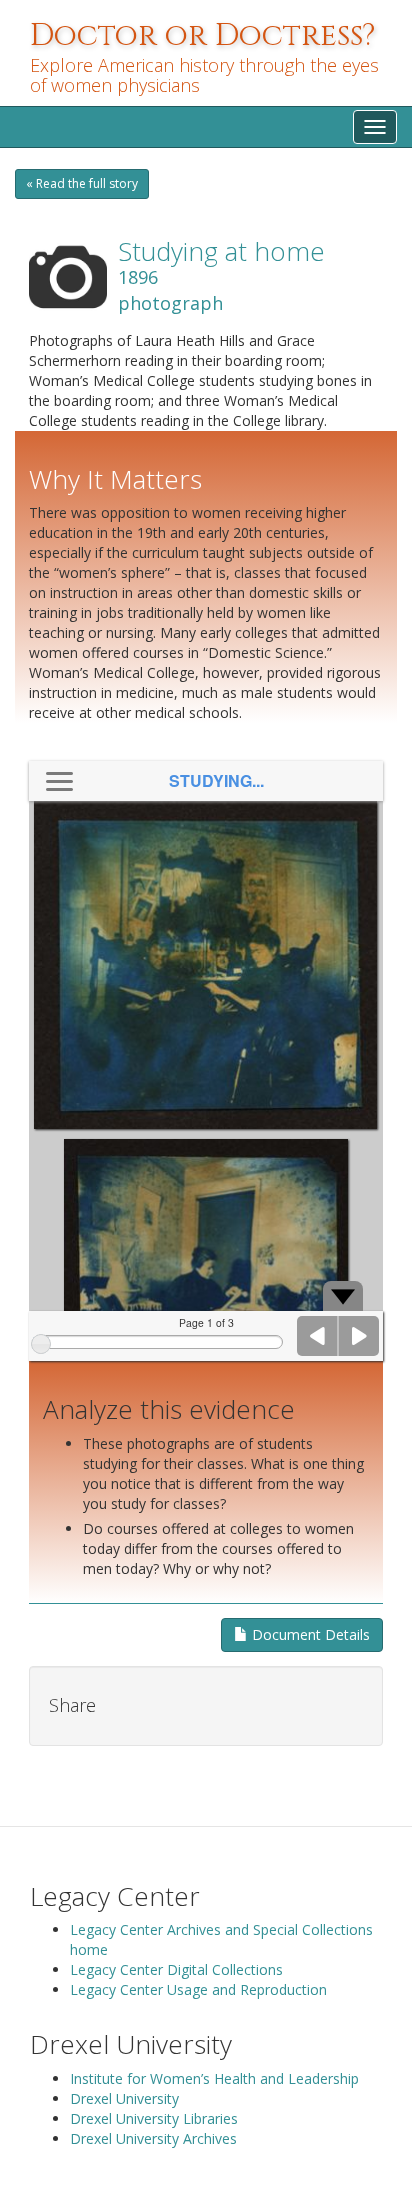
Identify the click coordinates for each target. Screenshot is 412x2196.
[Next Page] (359, 1336)
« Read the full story (82, 183)
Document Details (309, 1634)
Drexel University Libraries (154, 2118)
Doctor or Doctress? (203, 36)
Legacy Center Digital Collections (176, 1969)
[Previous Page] (318, 1336)
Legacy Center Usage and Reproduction (198, 1989)
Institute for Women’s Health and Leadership (214, 2078)
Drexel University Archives (153, 2138)
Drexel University (124, 2098)
